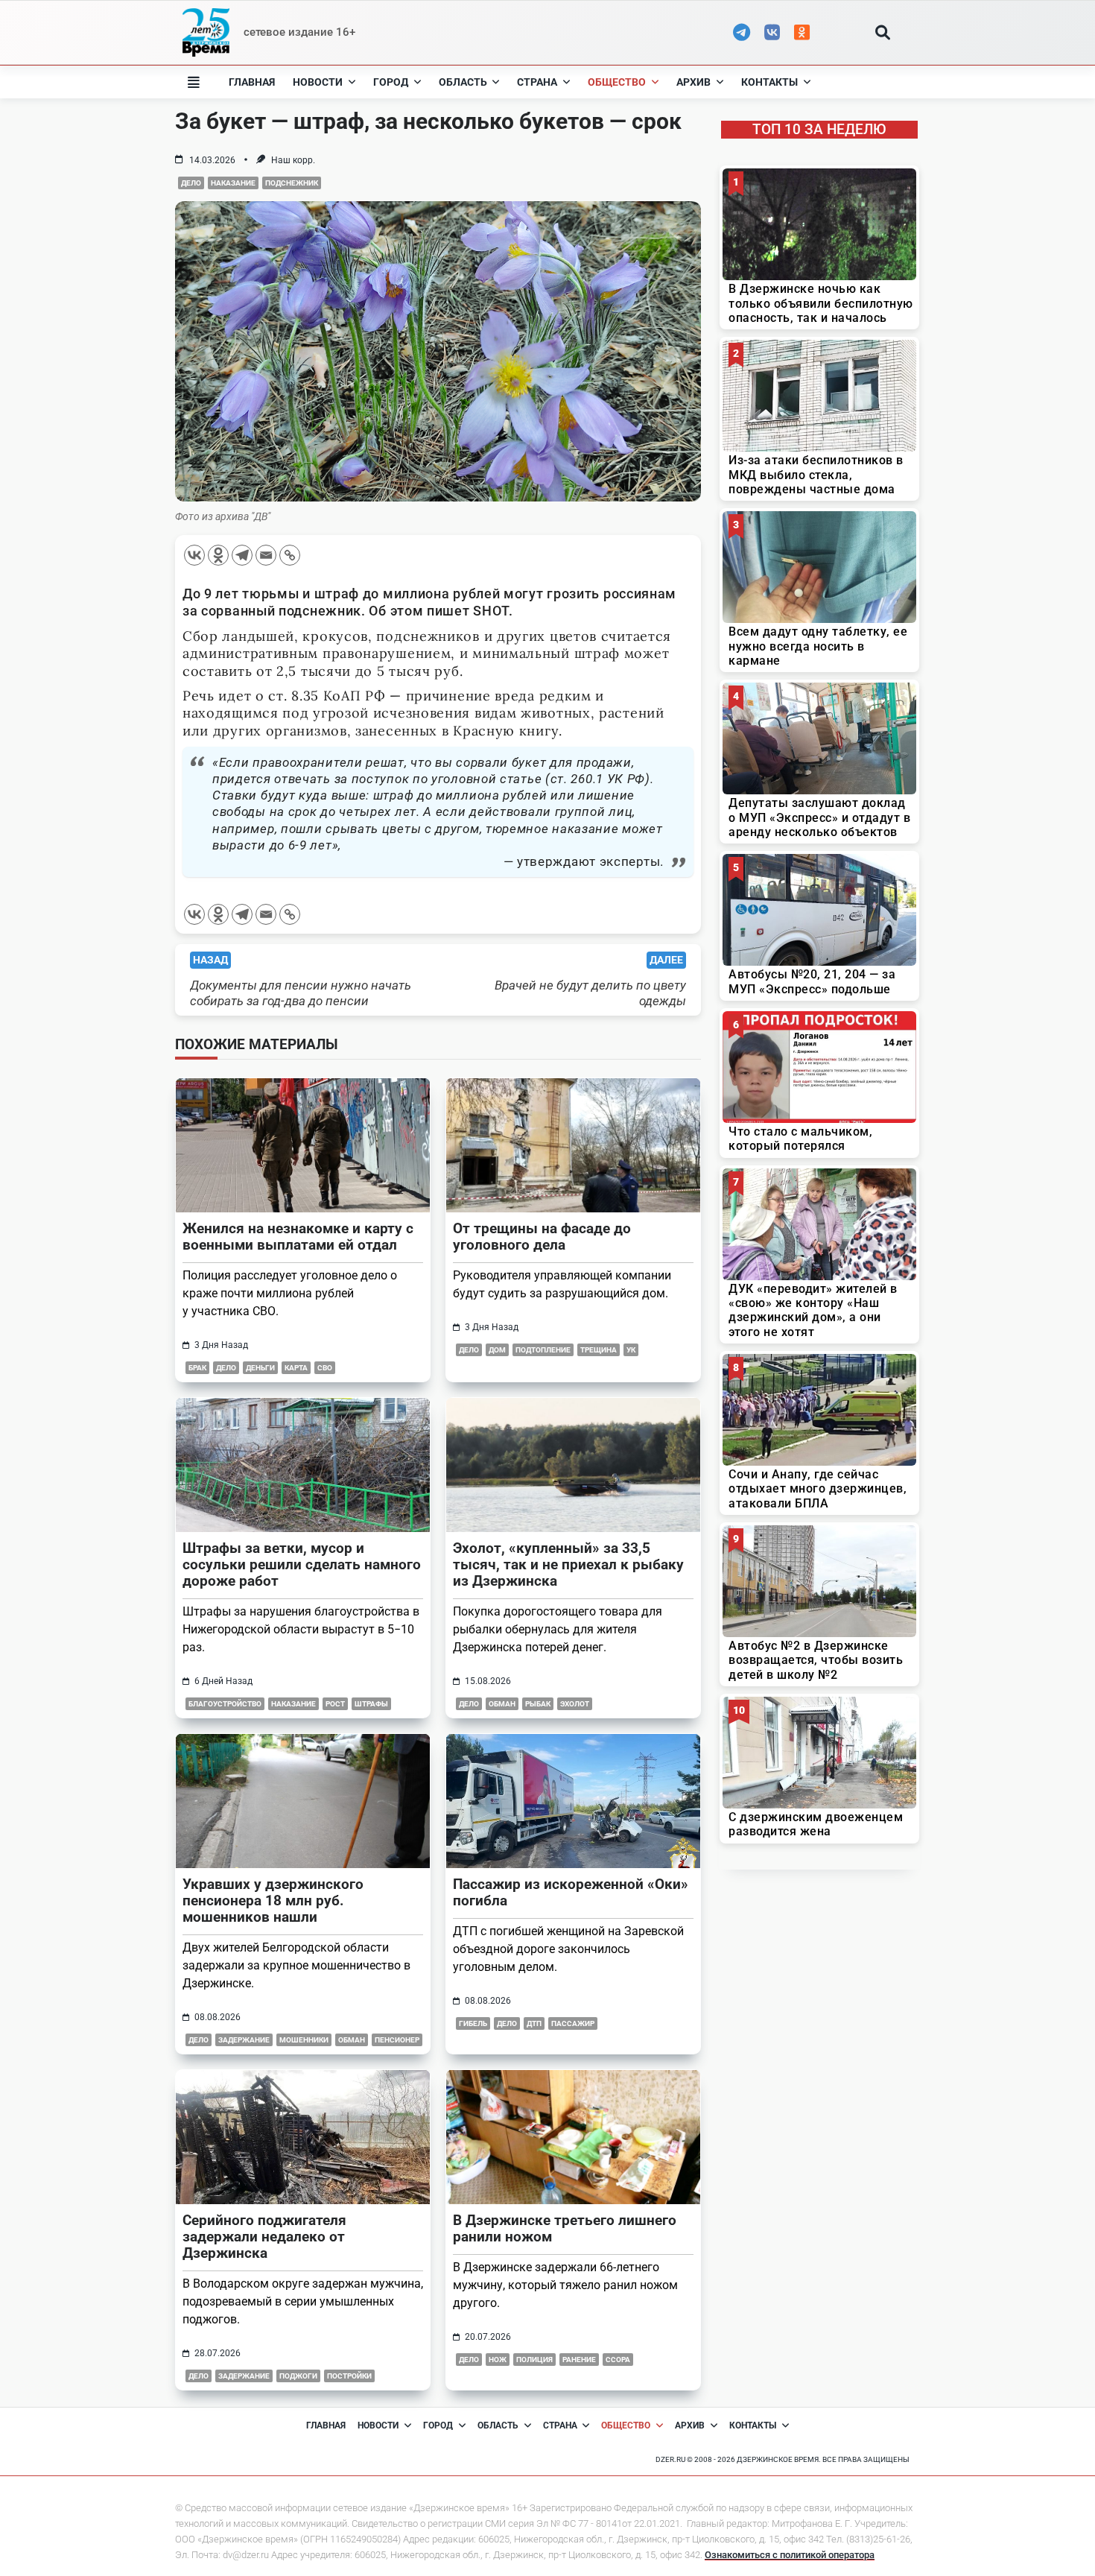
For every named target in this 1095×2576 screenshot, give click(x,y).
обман (502, 1704)
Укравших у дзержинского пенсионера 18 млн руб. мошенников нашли (273, 1901)
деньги (260, 1368)
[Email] (266, 555)
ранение (579, 2360)
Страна (537, 82)
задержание (244, 2040)
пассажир (573, 2023)
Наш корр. (293, 160)
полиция (534, 2360)
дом (497, 1350)
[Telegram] (242, 555)
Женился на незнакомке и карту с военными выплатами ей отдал (298, 1237)
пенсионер (397, 2040)
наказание (233, 183)
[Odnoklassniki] (218, 555)
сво (325, 1368)
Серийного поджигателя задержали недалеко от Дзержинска (264, 2237)
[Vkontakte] (194, 555)
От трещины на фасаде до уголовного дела (542, 1237)
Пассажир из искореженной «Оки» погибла (571, 1892)
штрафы (371, 1704)
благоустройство (225, 1704)
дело (191, 183)
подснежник (292, 183)
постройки (349, 2376)
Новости (318, 82)
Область (463, 82)
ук (631, 1350)
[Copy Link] (290, 555)
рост (335, 1704)
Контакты (769, 82)
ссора (618, 2360)
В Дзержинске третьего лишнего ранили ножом (565, 2228)
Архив (693, 82)
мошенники (304, 2040)
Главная (252, 82)
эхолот (575, 1704)
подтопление (543, 1350)
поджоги (298, 2376)
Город (391, 82)
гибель (473, 2023)
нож (498, 2360)
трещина (599, 1350)
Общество (617, 82)
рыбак (538, 1704)
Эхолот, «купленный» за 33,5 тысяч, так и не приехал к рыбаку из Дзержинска (568, 1564)
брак (197, 1368)
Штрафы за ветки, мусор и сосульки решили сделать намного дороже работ (302, 1564)
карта (296, 1368)
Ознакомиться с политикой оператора (790, 2555)
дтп (534, 2023)
